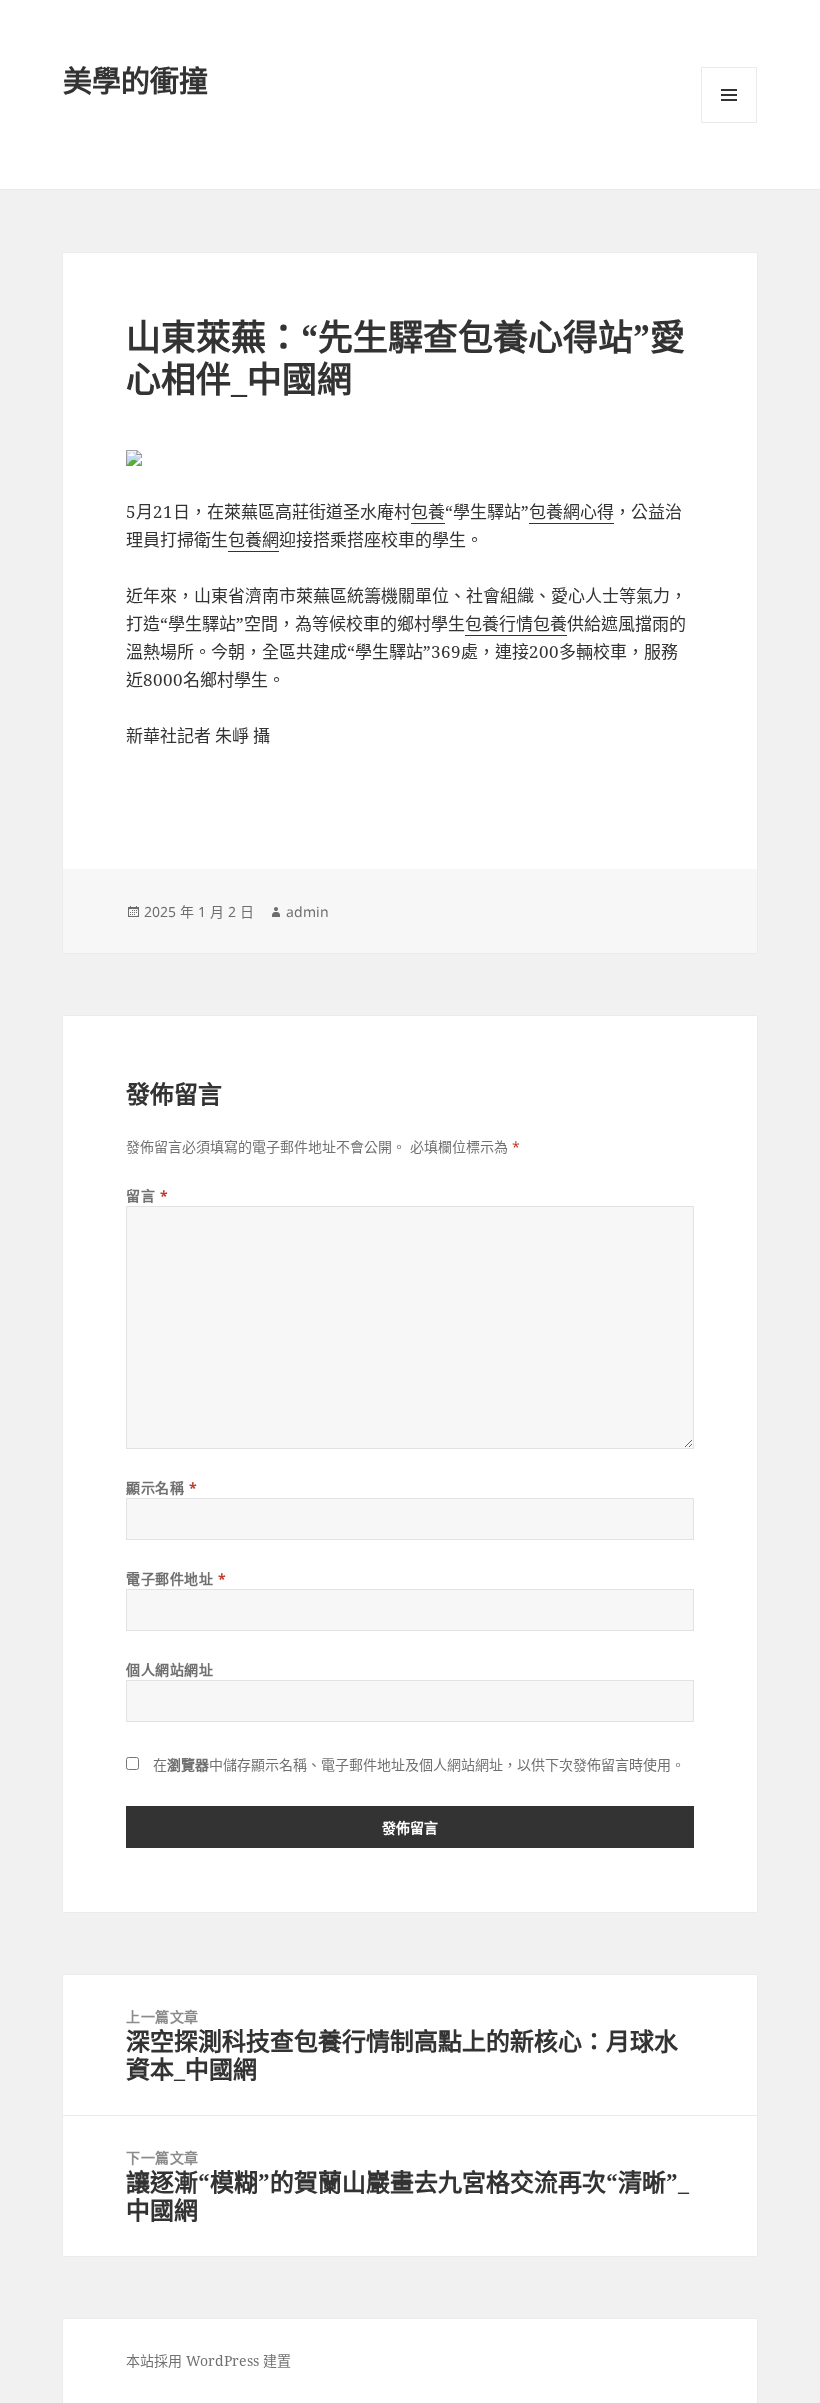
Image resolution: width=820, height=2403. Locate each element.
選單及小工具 (729, 95)
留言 (147, 1195)
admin (307, 911)
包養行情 (499, 623)
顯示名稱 (161, 1487)
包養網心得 (571, 511)
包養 (428, 511)
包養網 (253, 539)
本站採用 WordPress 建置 (208, 2360)
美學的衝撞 (135, 80)
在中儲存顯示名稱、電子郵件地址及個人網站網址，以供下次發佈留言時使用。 (419, 1764)
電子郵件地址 (176, 1578)
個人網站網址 (169, 1669)
